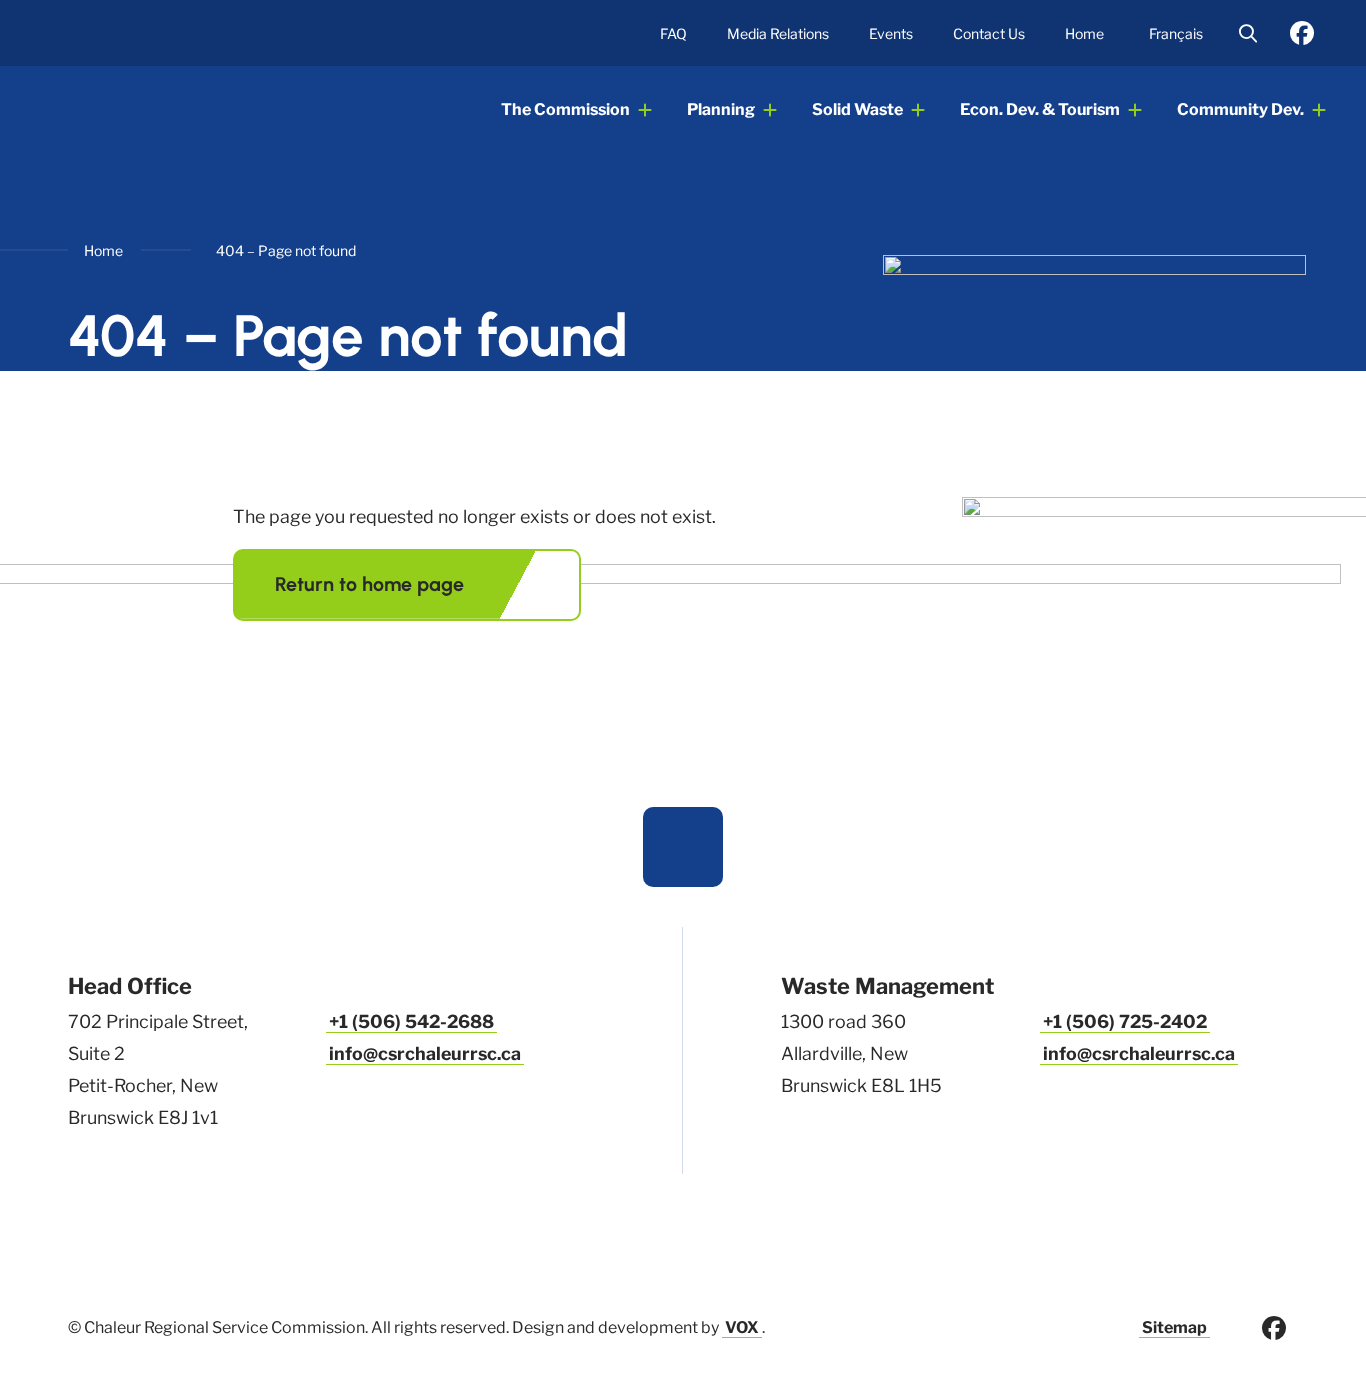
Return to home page (369, 584)
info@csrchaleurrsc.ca (425, 1053)
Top (683, 847)
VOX (742, 1327)
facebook (1302, 33)
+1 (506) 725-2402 (1125, 1021)
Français (1176, 33)
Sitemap (1174, 1327)
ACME (155, 110)
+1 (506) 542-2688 (411, 1021)
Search (1248, 33)
